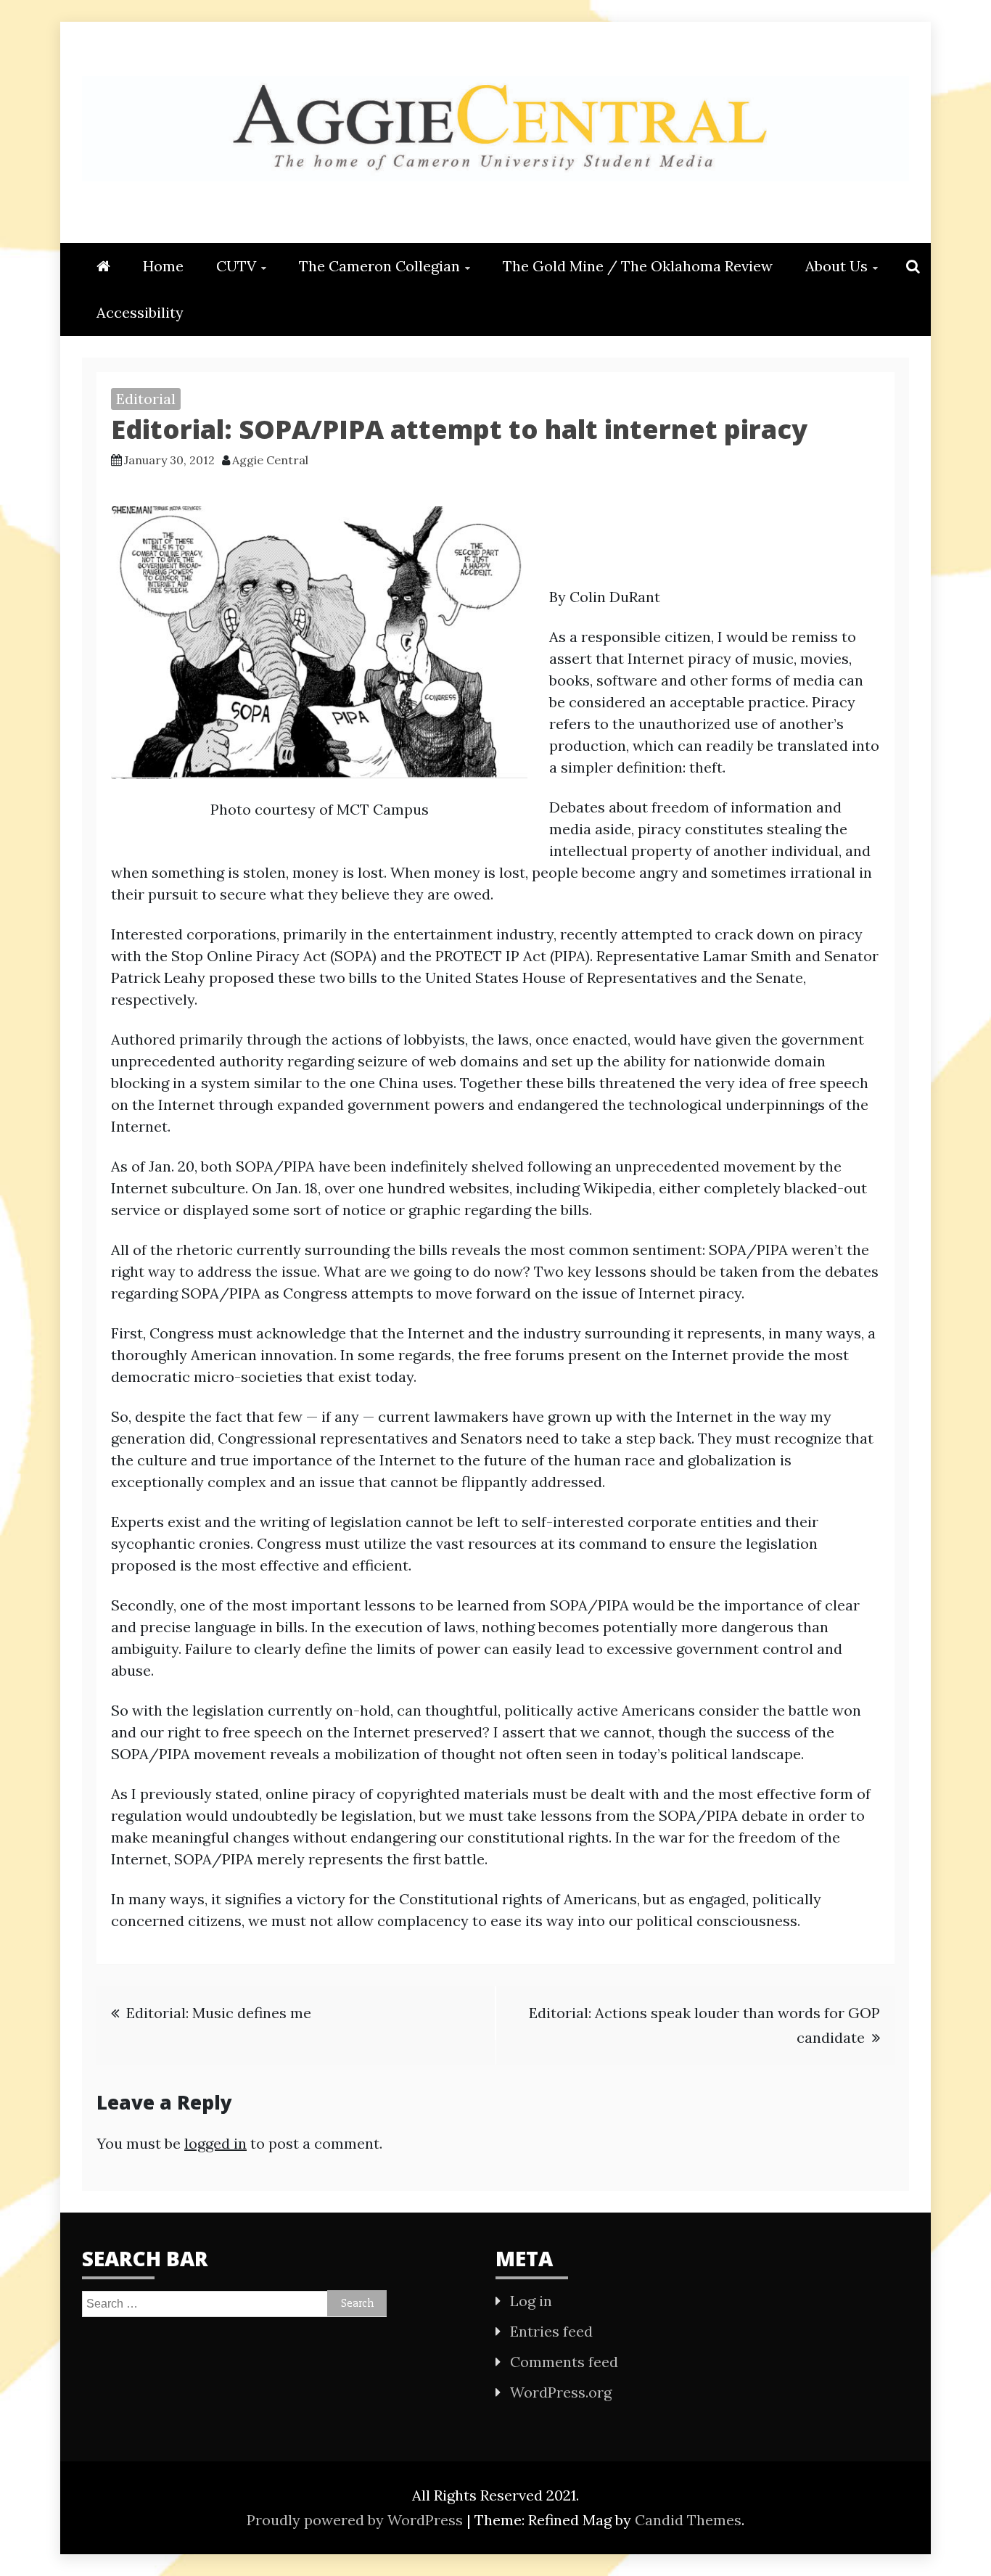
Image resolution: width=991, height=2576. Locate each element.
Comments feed (564, 2362)
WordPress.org (561, 2392)
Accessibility (140, 312)
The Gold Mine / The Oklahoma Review (638, 266)
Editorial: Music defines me (219, 2013)
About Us (836, 266)
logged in (215, 2143)
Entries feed (551, 2331)
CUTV (236, 266)
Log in (531, 2301)
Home (163, 266)
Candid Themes (688, 2520)
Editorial (146, 399)
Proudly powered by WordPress (357, 2520)
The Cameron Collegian (379, 266)
